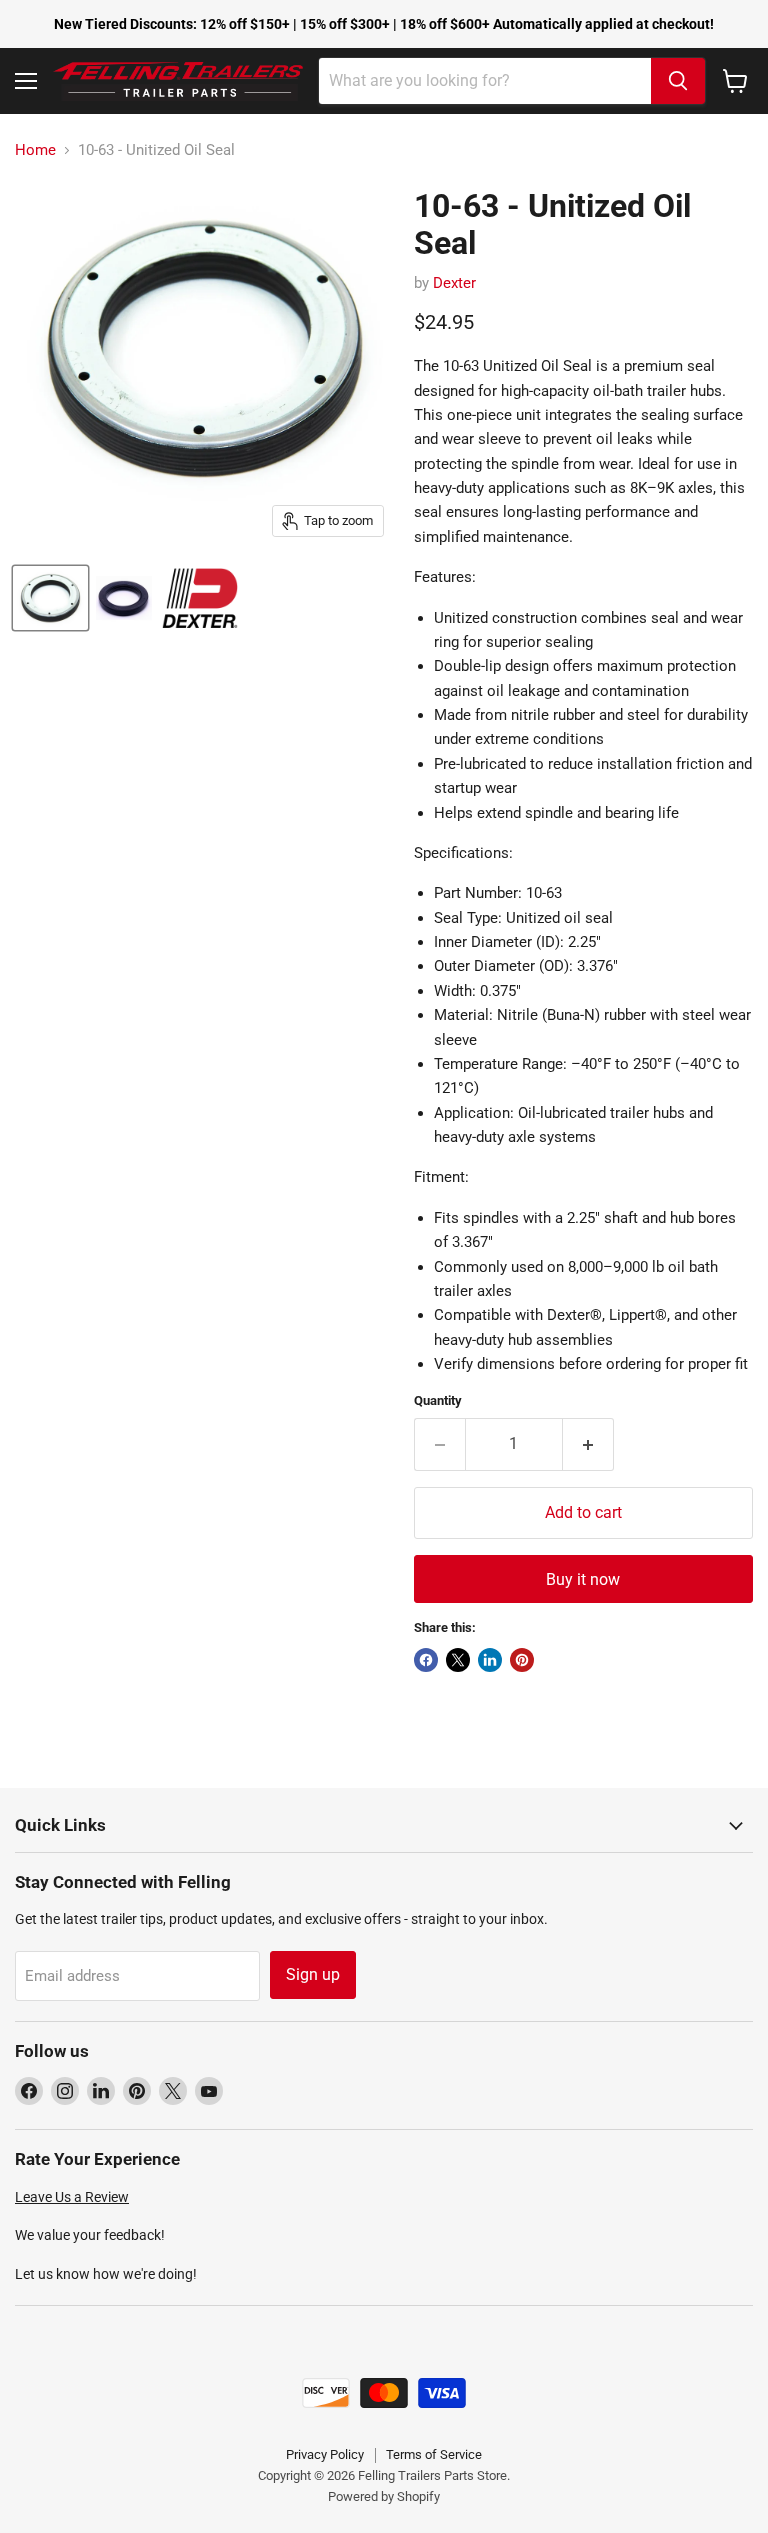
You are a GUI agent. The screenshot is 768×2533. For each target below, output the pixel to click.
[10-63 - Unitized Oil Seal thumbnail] (50, 598)
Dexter (454, 283)
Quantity (438, 1400)
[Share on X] (458, 1660)
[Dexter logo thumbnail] (200, 598)
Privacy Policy (325, 2454)
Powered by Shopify (384, 2496)
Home (35, 150)
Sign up (313, 1974)
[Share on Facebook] (426, 1660)
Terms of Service (434, 2454)
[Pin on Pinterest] (522, 1660)
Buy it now (583, 1579)
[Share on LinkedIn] (490, 1660)
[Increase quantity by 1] (588, 1444)
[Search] (678, 81)
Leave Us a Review (72, 2197)
